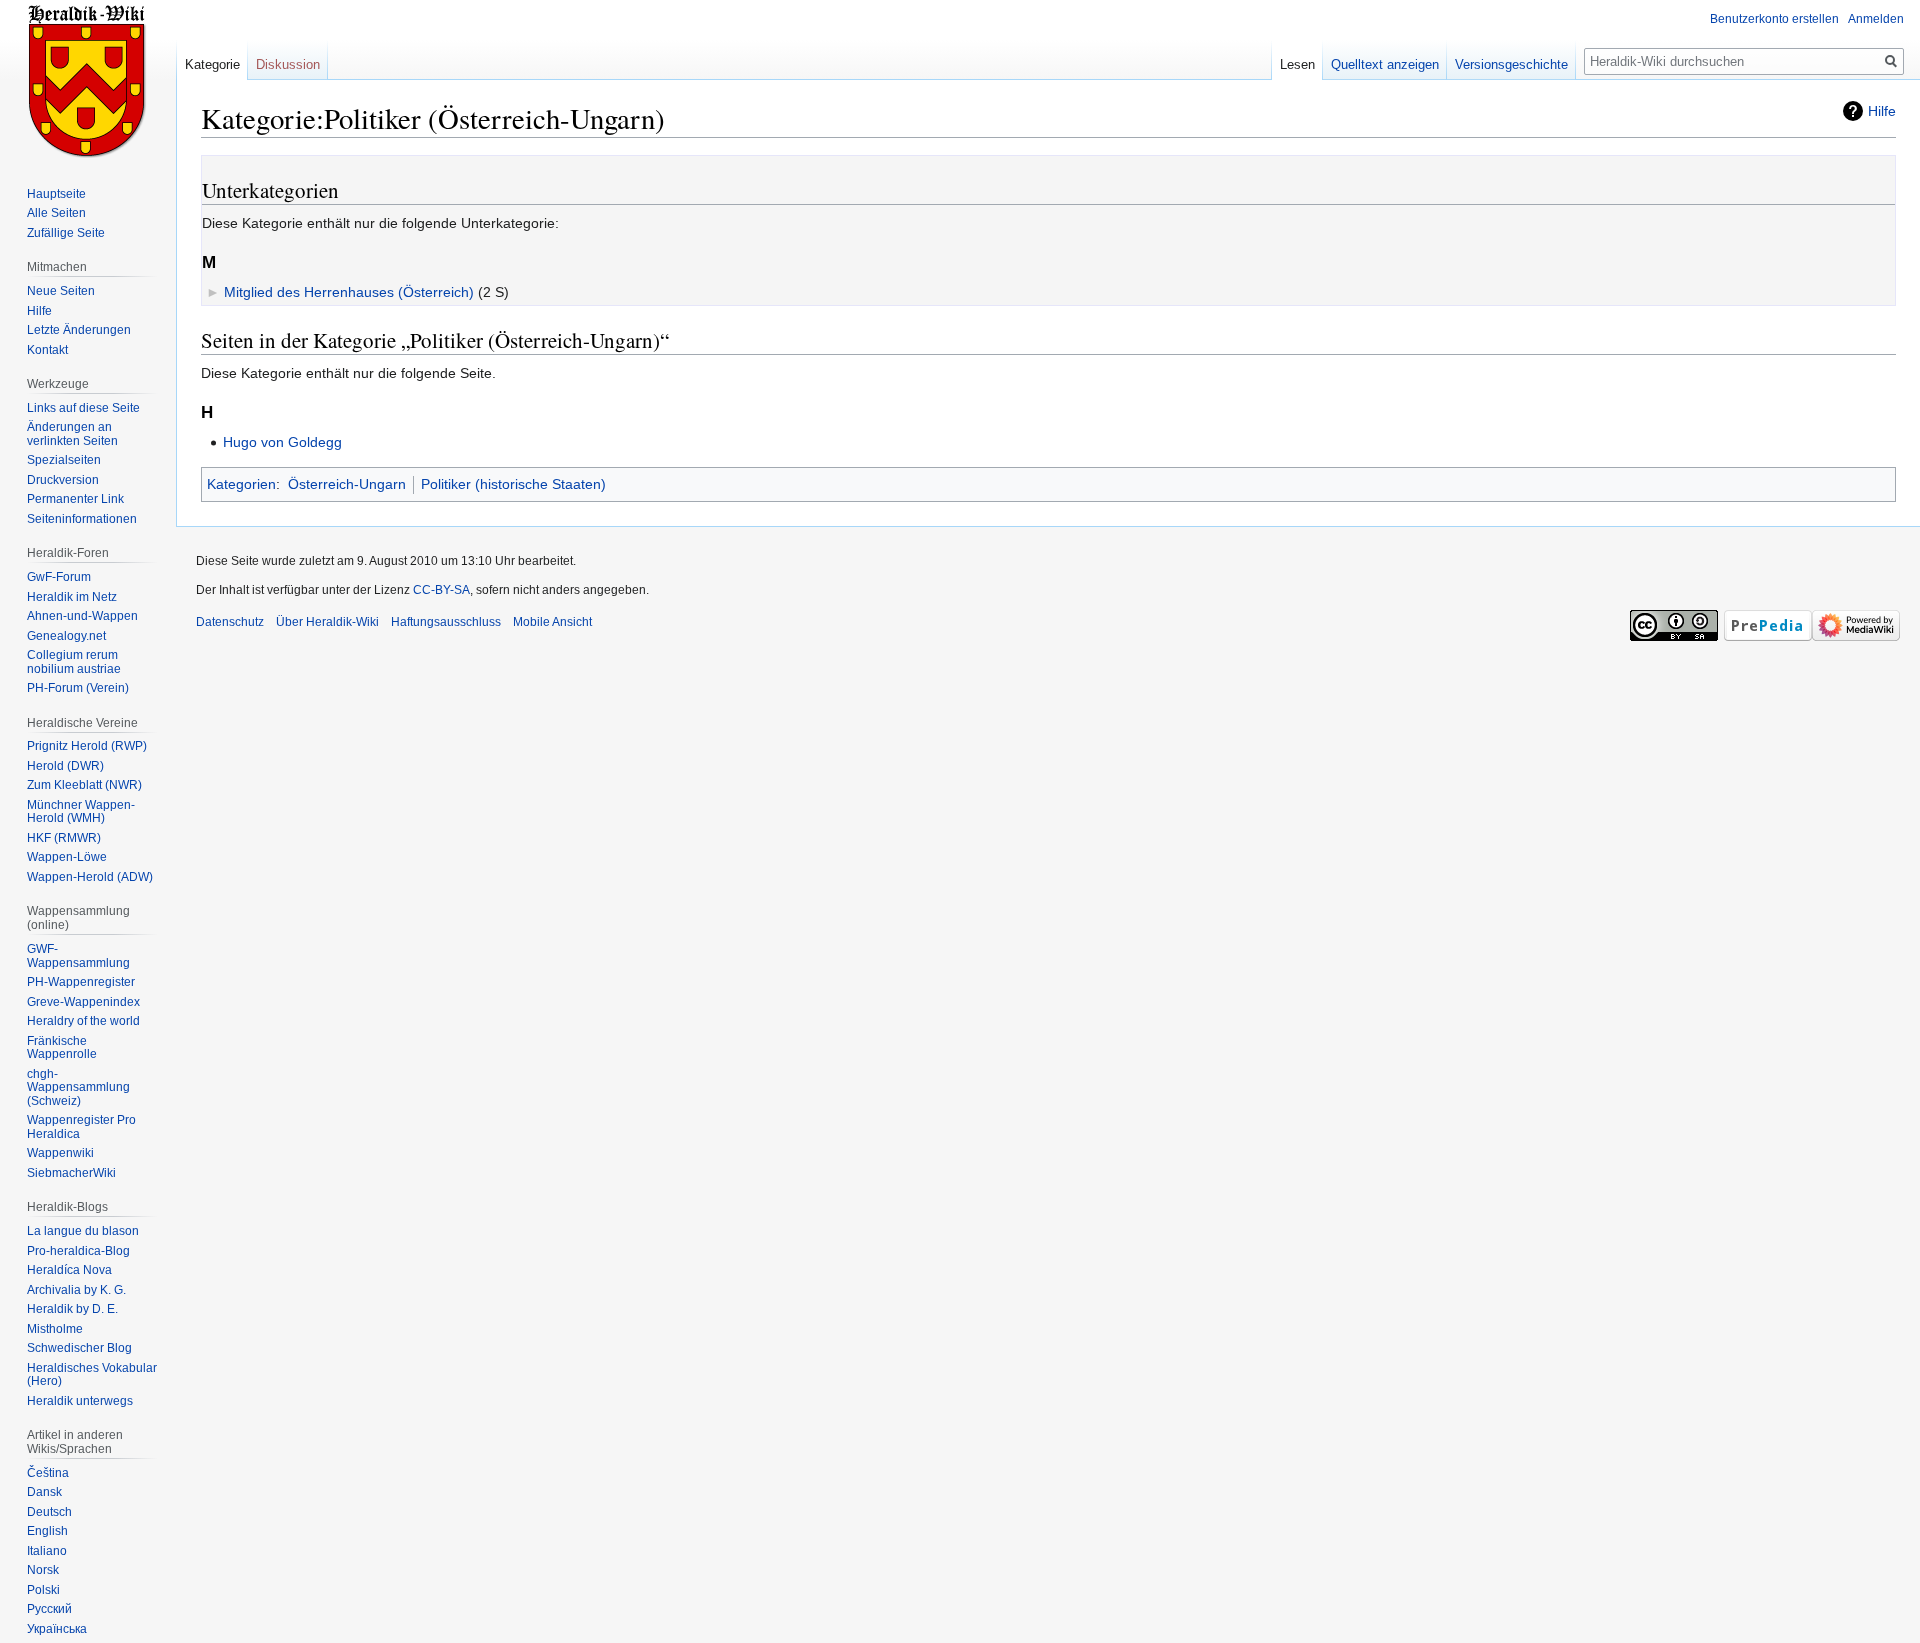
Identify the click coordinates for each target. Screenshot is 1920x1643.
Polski (43, 1590)
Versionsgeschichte (1511, 64)
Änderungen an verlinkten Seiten (72, 434)
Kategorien (241, 484)
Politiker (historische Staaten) (513, 484)
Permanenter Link (75, 499)
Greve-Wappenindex (83, 1002)
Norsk (43, 1570)
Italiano (47, 1551)
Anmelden (1876, 19)
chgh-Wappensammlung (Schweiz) (78, 1087)
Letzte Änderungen (79, 330)
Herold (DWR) (65, 766)
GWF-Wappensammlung (78, 956)
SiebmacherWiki (71, 1173)
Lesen (1297, 64)
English (47, 1531)
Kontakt (47, 350)
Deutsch (49, 1512)
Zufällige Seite (66, 233)
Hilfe (1882, 111)
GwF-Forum (59, 577)
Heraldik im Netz (72, 597)
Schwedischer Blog (79, 1348)
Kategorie (212, 64)
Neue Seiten (61, 291)
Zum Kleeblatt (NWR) (84, 785)
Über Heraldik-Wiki (327, 622)
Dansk (44, 1492)
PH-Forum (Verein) (78, 688)
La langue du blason (83, 1231)
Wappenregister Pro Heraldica (81, 1127)
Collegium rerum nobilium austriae (74, 662)
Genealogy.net (66, 636)
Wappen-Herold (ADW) (90, 877)
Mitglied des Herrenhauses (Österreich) (349, 292)
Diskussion (288, 64)
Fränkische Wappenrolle (62, 1048)
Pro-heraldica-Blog (78, 1251)
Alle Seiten (56, 213)
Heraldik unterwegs (80, 1401)
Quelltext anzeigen (1385, 64)
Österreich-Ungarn (347, 484)
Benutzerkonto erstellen (1774, 19)
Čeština (48, 1473)
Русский (49, 1609)
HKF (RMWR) (64, 838)
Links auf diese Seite (83, 408)
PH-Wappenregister (81, 982)
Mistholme (55, 1329)
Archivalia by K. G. (76, 1290)
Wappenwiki (60, 1153)
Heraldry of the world (83, 1021)
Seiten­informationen (82, 519)
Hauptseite (56, 194)
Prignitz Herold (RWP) (87, 746)
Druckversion (63, 480)
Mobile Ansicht (552, 622)
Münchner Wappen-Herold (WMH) (81, 812)
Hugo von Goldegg (282, 442)
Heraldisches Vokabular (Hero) (92, 1375)
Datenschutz (230, 622)
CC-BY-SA (441, 590)
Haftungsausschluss (446, 622)
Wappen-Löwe (67, 857)
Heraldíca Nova (69, 1270)
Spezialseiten (64, 460)
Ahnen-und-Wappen (82, 616)
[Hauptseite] (88, 80)
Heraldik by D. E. (72, 1309)
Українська (57, 1629)
